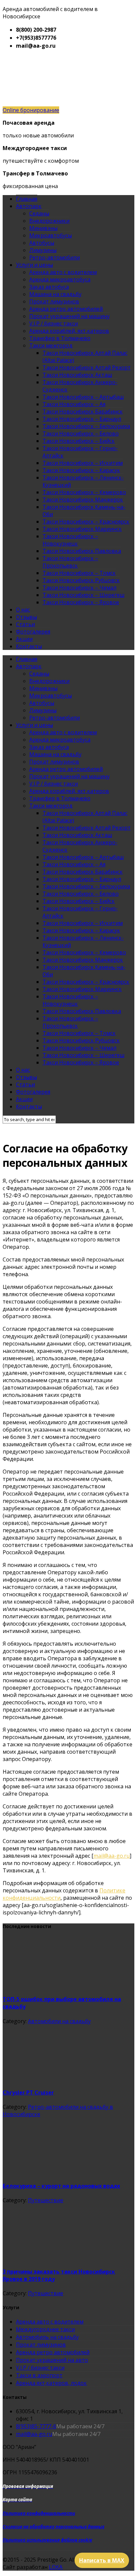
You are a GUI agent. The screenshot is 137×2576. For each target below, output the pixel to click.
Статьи (25, 624)
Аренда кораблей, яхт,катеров (69, 331)
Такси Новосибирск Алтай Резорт (87, 367)
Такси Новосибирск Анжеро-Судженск (80, 386)
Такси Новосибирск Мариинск (82, 529)
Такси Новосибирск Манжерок (83, 500)
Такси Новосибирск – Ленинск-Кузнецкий (83, 481)
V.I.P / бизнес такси (54, 323)
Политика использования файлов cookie (47, 2540)
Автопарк (29, 206)
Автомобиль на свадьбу (47, 2337)
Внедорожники (49, 221)
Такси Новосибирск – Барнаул (82, 419)
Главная (27, 199)
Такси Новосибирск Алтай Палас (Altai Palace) (85, 356)
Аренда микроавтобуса (60, 279)
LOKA (56, 2567)
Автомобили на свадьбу (59, 2021)
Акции (24, 639)
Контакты (29, 646)
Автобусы (42, 243)
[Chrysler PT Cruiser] (53, 2078)
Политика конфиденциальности (39, 2513)
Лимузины (43, 250)
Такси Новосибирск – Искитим (83, 463)
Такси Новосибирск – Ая (74, 404)
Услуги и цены (34, 265)
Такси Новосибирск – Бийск (79, 441)
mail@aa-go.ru (112, 1856)
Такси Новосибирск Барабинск (83, 411)
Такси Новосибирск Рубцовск (81, 580)
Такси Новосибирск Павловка (82, 551)
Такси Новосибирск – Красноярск (86, 522)
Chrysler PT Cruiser (28, 2092)
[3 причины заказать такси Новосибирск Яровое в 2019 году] (53, 2257)
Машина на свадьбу (55, 294)
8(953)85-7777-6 (36, 2426)
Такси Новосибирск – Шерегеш (83, 595)
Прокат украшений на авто (52, 2360)
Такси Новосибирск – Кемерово (84, 492)
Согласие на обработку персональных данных (54, 2527)
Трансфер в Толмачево (60, 338)
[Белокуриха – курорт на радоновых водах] (53, 2171)
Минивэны (43, 228)
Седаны (39, 213)
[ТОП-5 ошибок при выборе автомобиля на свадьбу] (53, 1985)
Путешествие (46, 2200)
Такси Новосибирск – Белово (81, 434)
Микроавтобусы (51, 235)
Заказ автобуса (49, 287)
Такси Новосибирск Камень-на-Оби (84, 511)
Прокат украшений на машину (69, 316)
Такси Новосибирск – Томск (79, 573)
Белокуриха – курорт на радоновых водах (61, 2186)
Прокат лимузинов (54, 301)
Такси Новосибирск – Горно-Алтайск (80, 452)
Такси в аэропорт (39, 2375)
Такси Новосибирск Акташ (77, 375)
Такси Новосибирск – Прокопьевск (70, 562)
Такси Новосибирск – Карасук (81, 470)
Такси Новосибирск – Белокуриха (86, 426)
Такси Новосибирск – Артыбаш (83, 397)
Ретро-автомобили (55, 257)
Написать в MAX (102, 2560)
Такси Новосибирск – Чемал (79, 588)
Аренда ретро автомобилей (66, 309)
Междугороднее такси (45, 2329)
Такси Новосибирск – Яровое (81, 602)
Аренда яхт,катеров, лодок (51, 2383)
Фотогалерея (33, 632)
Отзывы (26, 617)
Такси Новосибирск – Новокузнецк (70, 540)
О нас (23, 610)
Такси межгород (51, 345)
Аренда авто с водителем (63, 272)
